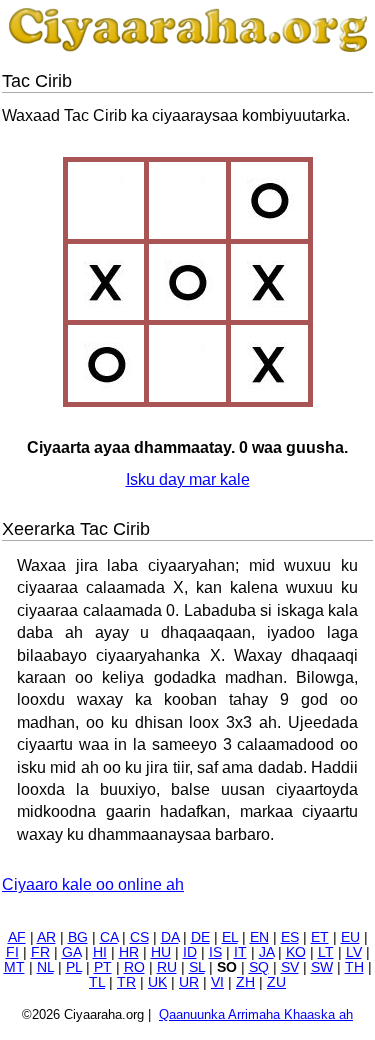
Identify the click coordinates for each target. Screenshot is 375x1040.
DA (170, 937)
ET (320, 937)
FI (12, 952)
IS (215, 952)
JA (266, 952)
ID (190, 952)
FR (40, 952)
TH (354, 967)
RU (167, 967)
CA (109, 937)
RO (134, 967)
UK (157, 982)
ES (290, 937)
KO (296, 952)
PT (103, 967)
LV (354, 952)
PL (74, 967)
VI (217, 982)
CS (139, 937)
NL (45, 967)
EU (350, 937)
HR (129, 952)
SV (290, 967)
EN (259, 937)
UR (189, 982)
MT (14, 967)
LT (326, 952)
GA (71, 952)
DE (200, 937)
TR (126, 982)
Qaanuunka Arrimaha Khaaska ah (256, 1014)
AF (17, 937)
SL (197, 967)
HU (161, 952)
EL (230, 937)
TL (97, 982)
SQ (259, 967)
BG (78, 937)
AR (46, 937)
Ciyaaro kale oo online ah (93, 884)
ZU (276, 982)
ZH (245, 982)
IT (240, 952)
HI (100, 952)
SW (322, 967)
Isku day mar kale (188, 479)
